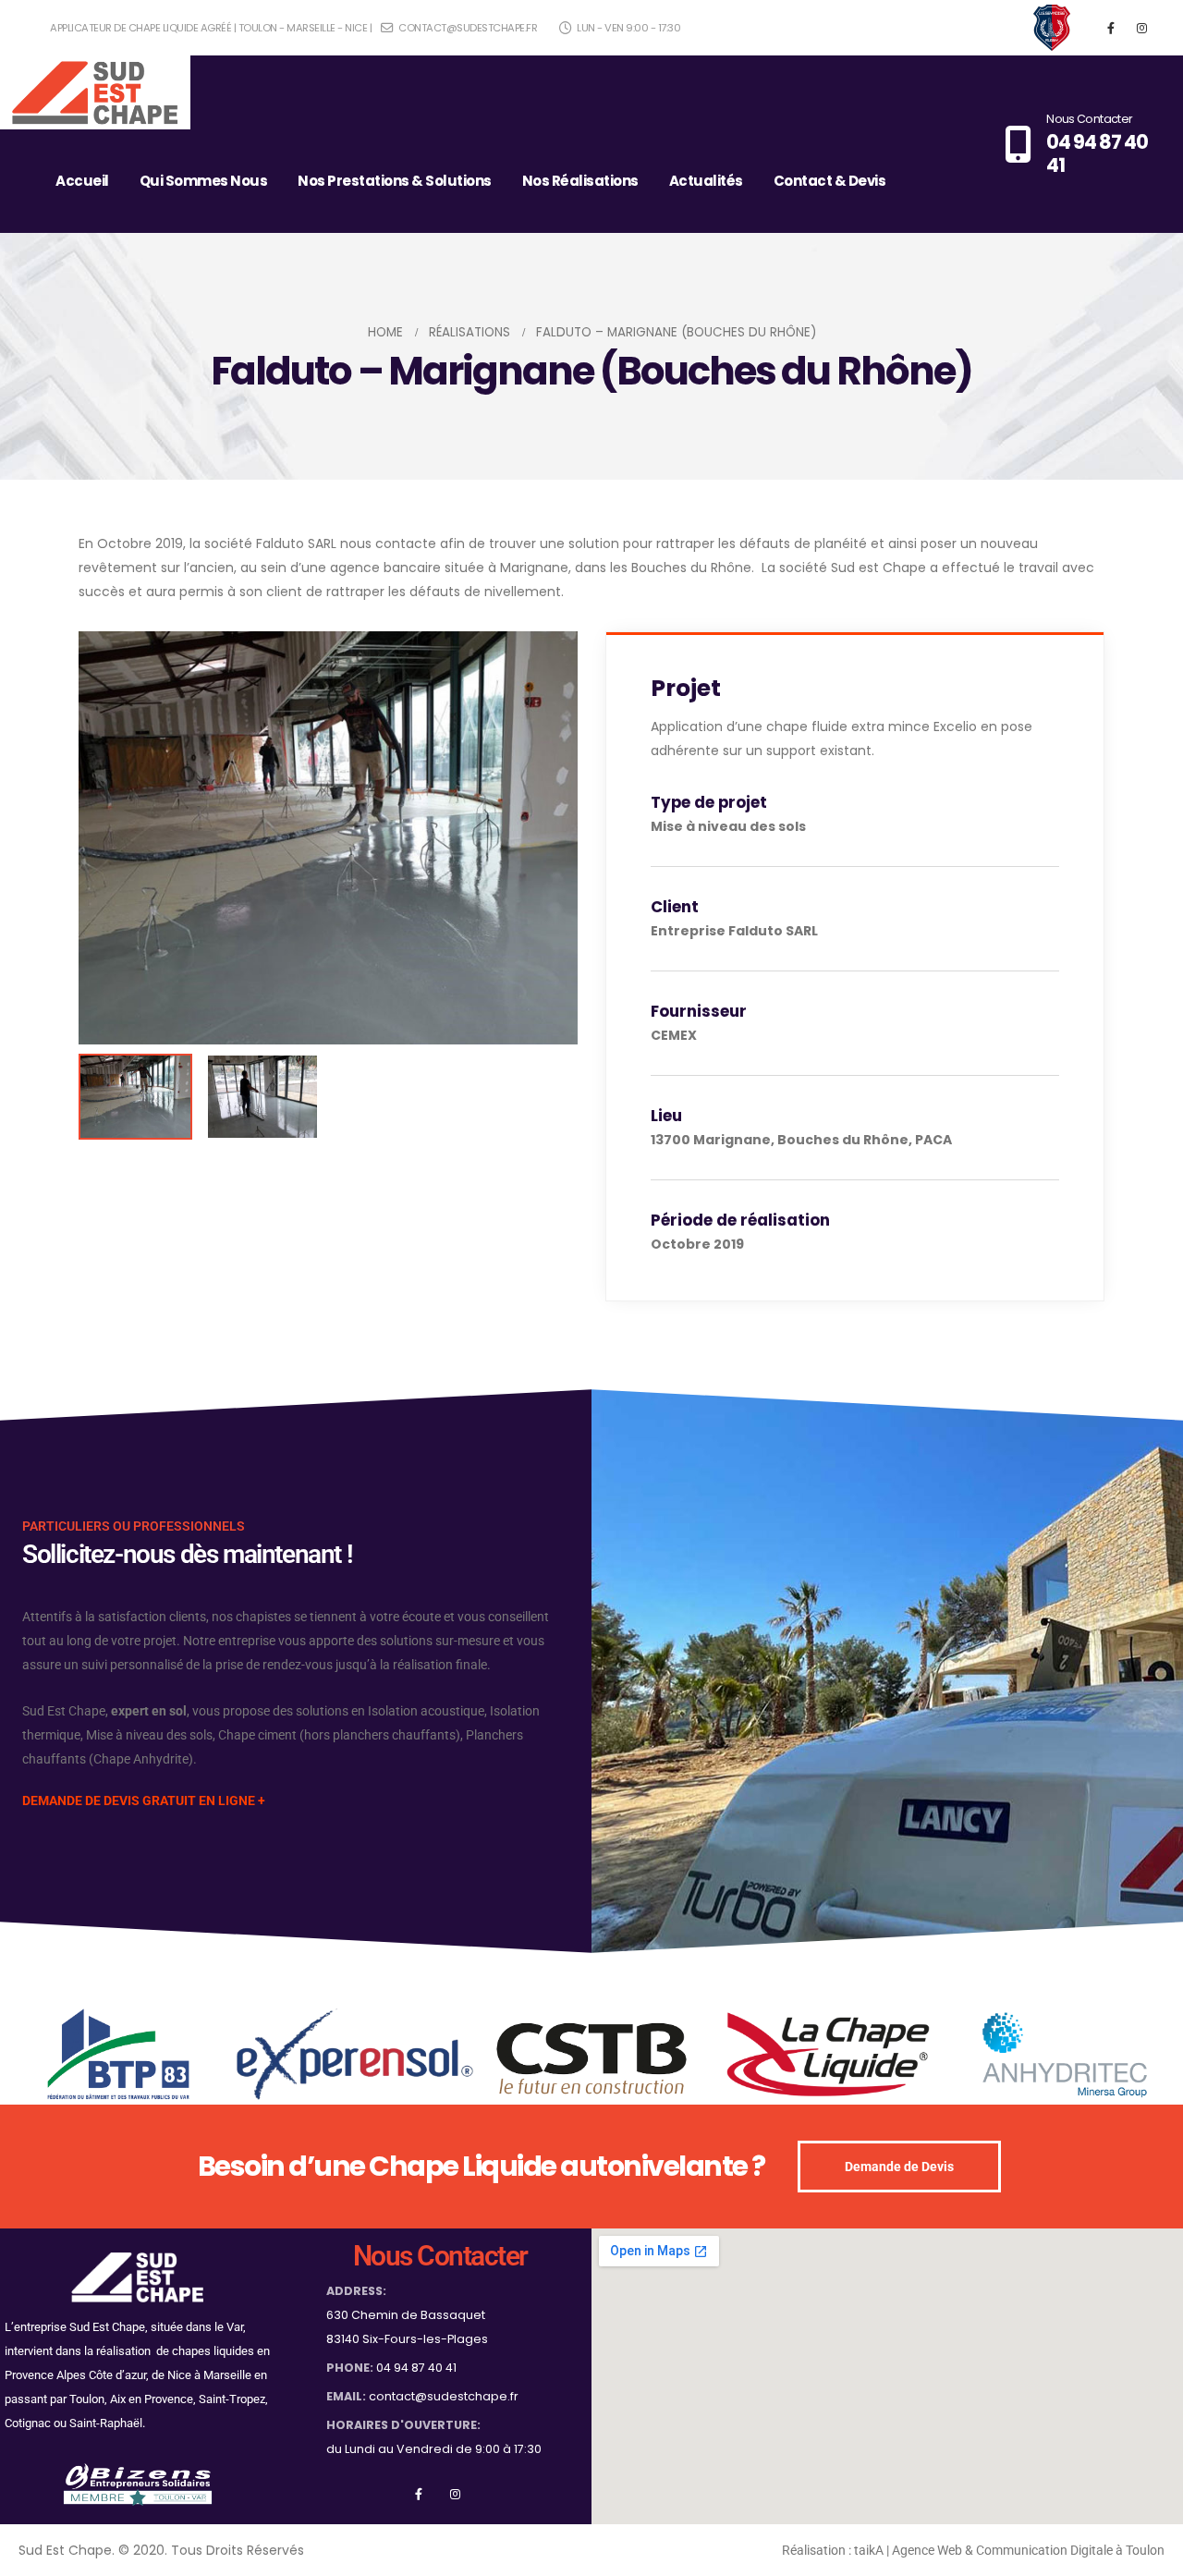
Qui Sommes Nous (204, 181)
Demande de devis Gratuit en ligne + (144, 1801)
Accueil (82, 181)
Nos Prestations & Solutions (395, 181)
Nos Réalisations (580, 181)
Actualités (706, 181)
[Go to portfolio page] (328, 838)
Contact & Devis (830, 181)
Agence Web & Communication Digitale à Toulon (1028, 2550)
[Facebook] (1111, 28)
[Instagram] (1141, 28)
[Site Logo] (95, 92)
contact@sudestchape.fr (467, 28)
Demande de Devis (899, 2167)
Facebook (418, 2493)
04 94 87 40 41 (416, 2368)
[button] (573, 837)
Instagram (455, 2493)
